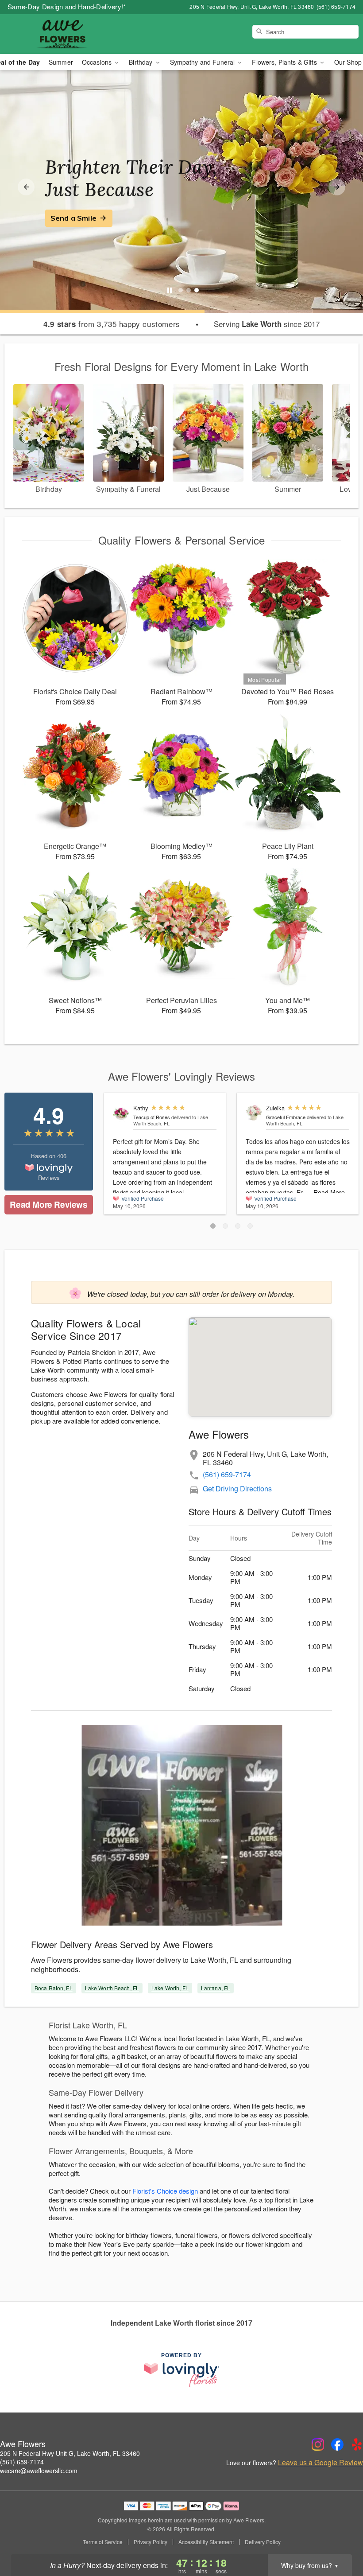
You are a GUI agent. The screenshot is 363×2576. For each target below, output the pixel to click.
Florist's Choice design (165, 2191)
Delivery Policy (263, 2542)
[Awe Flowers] (62, 34)
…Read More (326, 1192)
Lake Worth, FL (170, 1988)
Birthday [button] (141, 62)
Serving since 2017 (267, 324)
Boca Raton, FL (54, 1988)
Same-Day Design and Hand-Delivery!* (67, 6)
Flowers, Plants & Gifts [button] (285, 62)
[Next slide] (337, 187)
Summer (61, 62)
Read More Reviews (48, 1204)
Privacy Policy (151, 2542)
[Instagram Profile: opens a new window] (318, 2444)
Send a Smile (73, 218)
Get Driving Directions (237, 1488)
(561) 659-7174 (227, 1474)
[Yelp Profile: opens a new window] (357, 2444)
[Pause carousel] (170, 290)
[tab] (181, 290)
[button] (213, 1226)
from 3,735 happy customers (112, 324)
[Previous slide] (26, 187)
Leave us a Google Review (321, 2463)
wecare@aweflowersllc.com (39, 2471)
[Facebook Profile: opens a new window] (337, 2444)
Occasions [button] (98, 62)
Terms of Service (103, 2542)
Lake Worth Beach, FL (112, 1988)
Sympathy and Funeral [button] (203, 62)
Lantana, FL (216, 1988)
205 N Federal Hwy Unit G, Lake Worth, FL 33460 (70, 2453)
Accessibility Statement (206, 2542)
